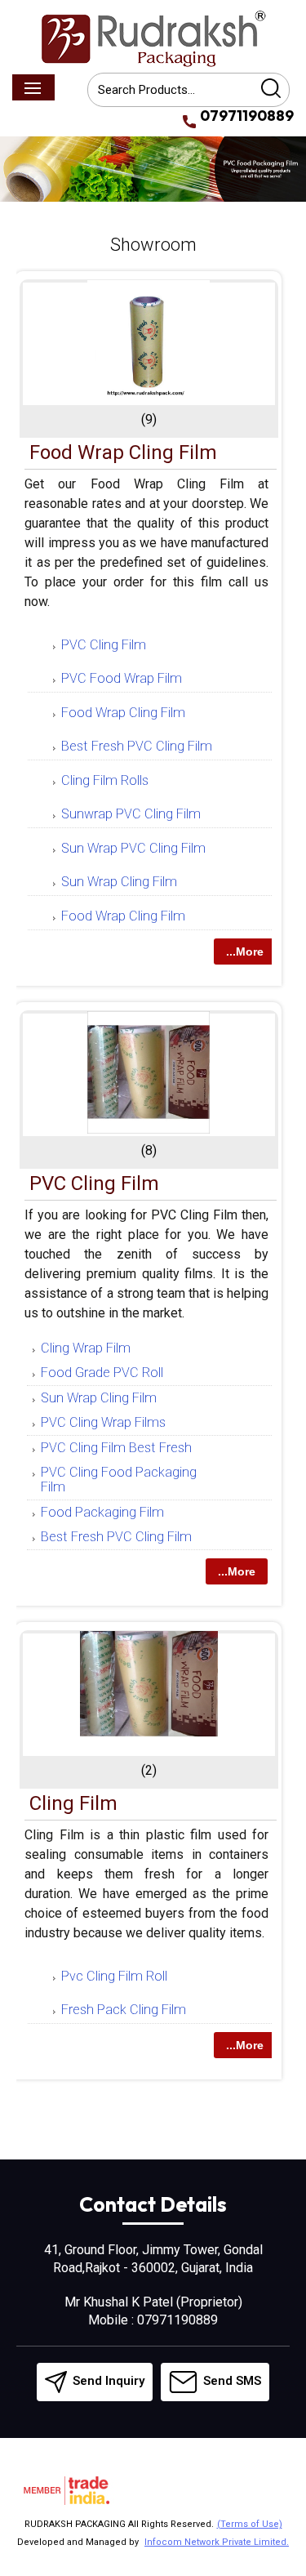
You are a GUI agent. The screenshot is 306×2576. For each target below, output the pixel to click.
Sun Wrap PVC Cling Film (133, 848)
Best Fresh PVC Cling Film (137, 746)
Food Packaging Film (102, 1512)
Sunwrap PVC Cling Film (131, 814)
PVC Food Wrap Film (122, 678)
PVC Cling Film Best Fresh (116, 1448)
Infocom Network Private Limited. (217, 2542)
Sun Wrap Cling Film (119, 882)
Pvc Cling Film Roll (114, 1976)
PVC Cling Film (104, 645)
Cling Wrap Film (86, 1348)
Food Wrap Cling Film (123, 452)
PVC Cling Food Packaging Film (119, 1480)
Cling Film (73, 1803)
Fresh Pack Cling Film (124, 2010)
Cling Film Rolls (105, 780)
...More (245, 952)
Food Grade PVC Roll (102, 1373)
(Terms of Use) (250, 2524)
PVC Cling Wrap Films (103, 1422)
